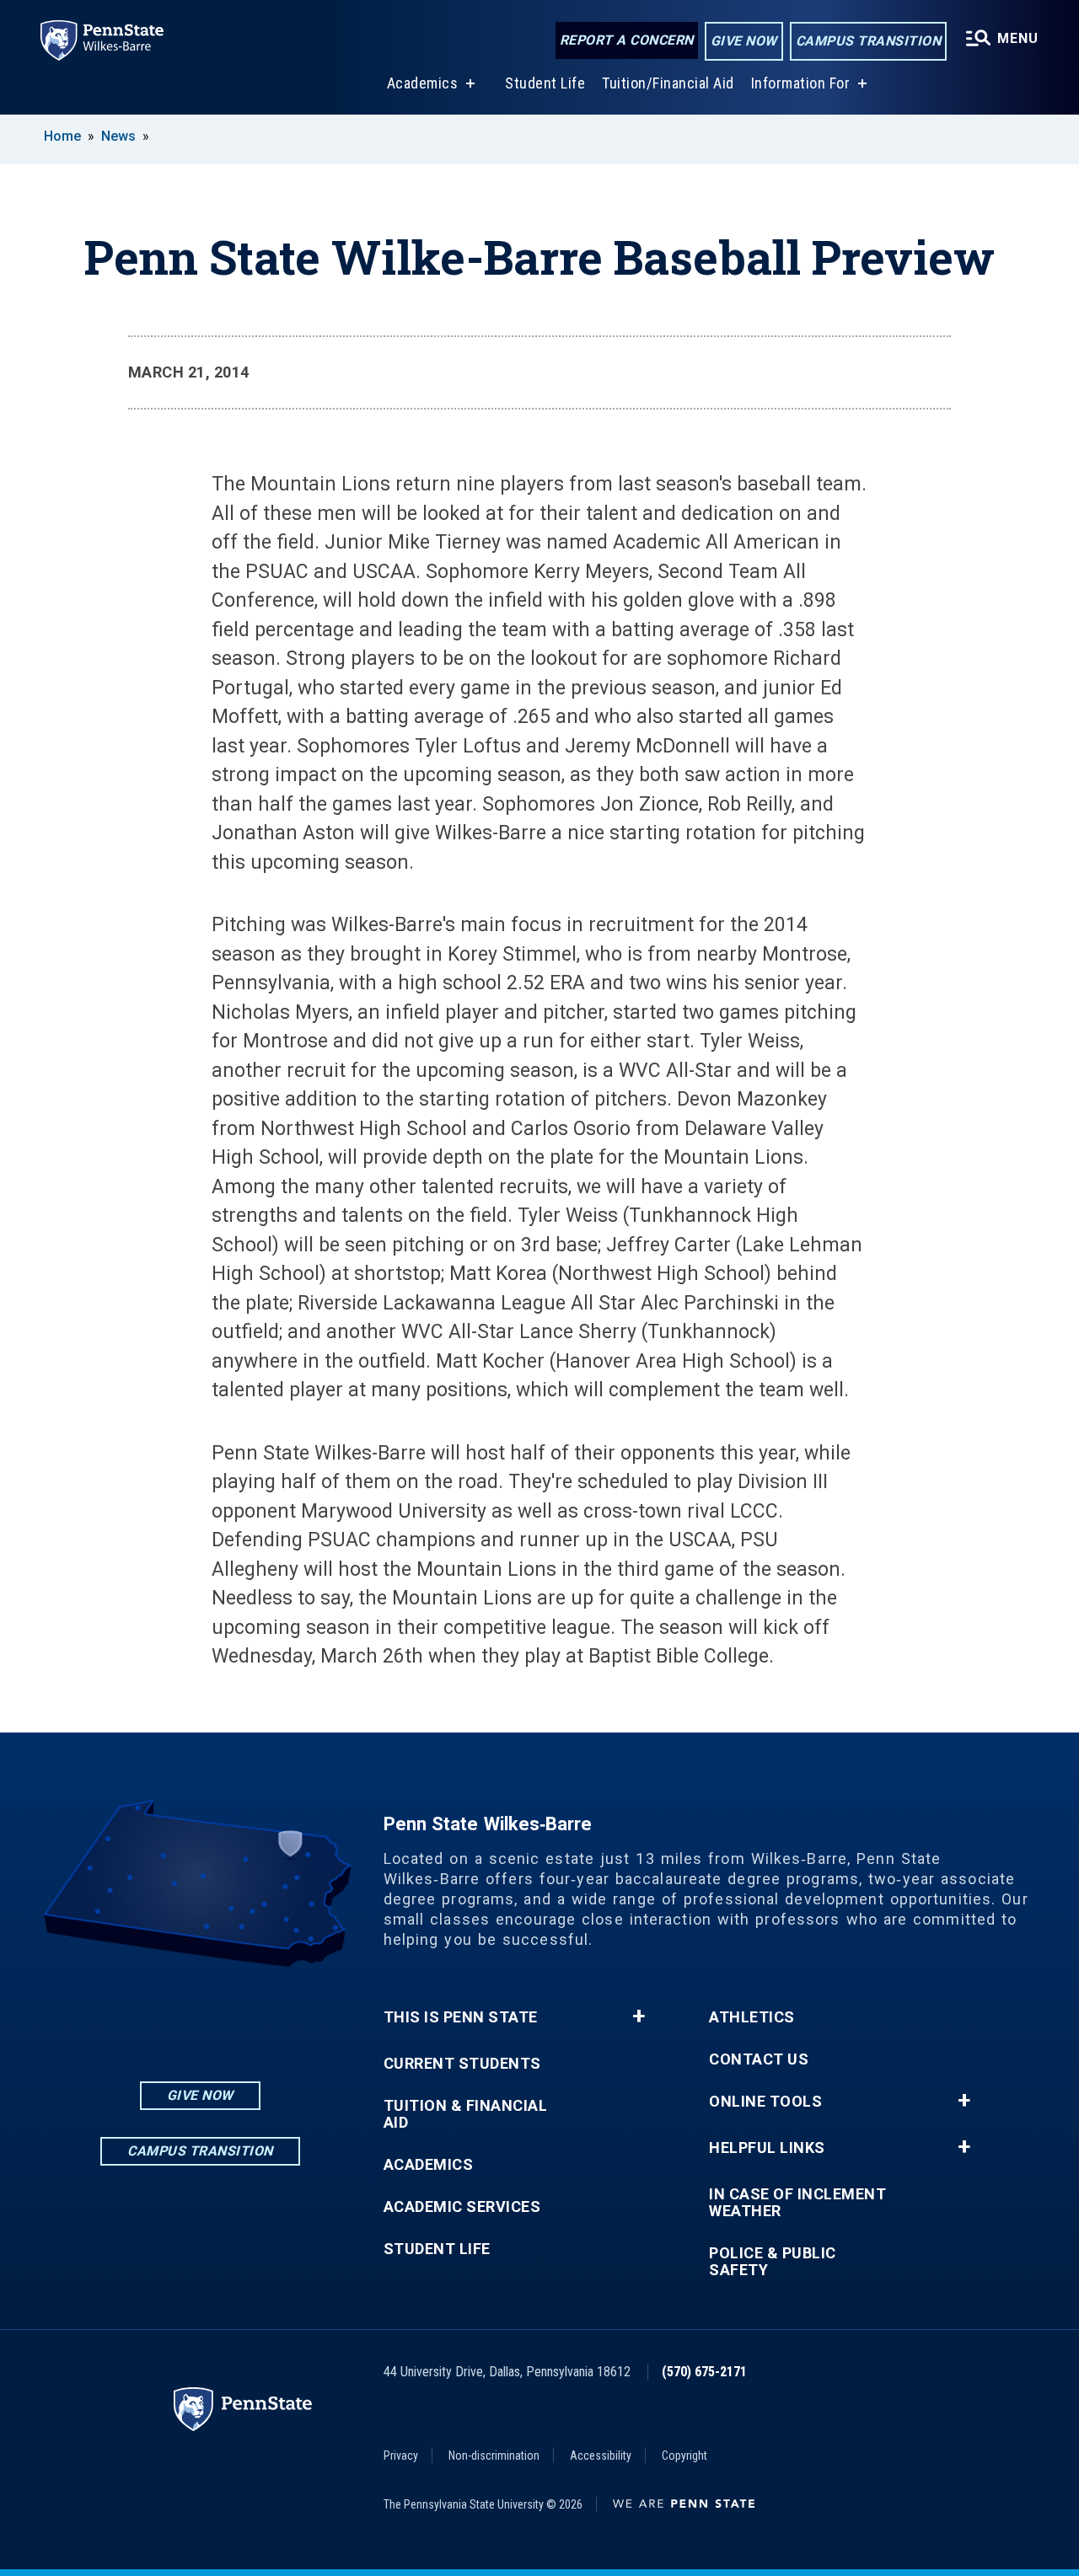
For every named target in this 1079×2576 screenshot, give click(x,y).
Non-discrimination (494, 2456)
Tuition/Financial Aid (668, 83)
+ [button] (639, 2016)
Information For (801, 83)
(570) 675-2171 (704, 2372)
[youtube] (244, 2014)
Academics (423, 83)
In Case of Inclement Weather (797, 2203)
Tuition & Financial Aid (466, 2114)
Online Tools (765, 2102)
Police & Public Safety (773, 2262)
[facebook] (200, 2014)
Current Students (462, 2064)
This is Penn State (461, 2017)
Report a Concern (627, 40)
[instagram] (156, 2014)
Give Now (744, 41)
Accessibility (601, 2456)
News (118, 136)
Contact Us (759, 2059)
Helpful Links (767, 2148)
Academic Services (462, 2207)
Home (62, 136)
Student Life (545, 83)
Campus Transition (869, 41)
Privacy (401, 2456)
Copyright (684, 2456)
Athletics (752, 2017)
